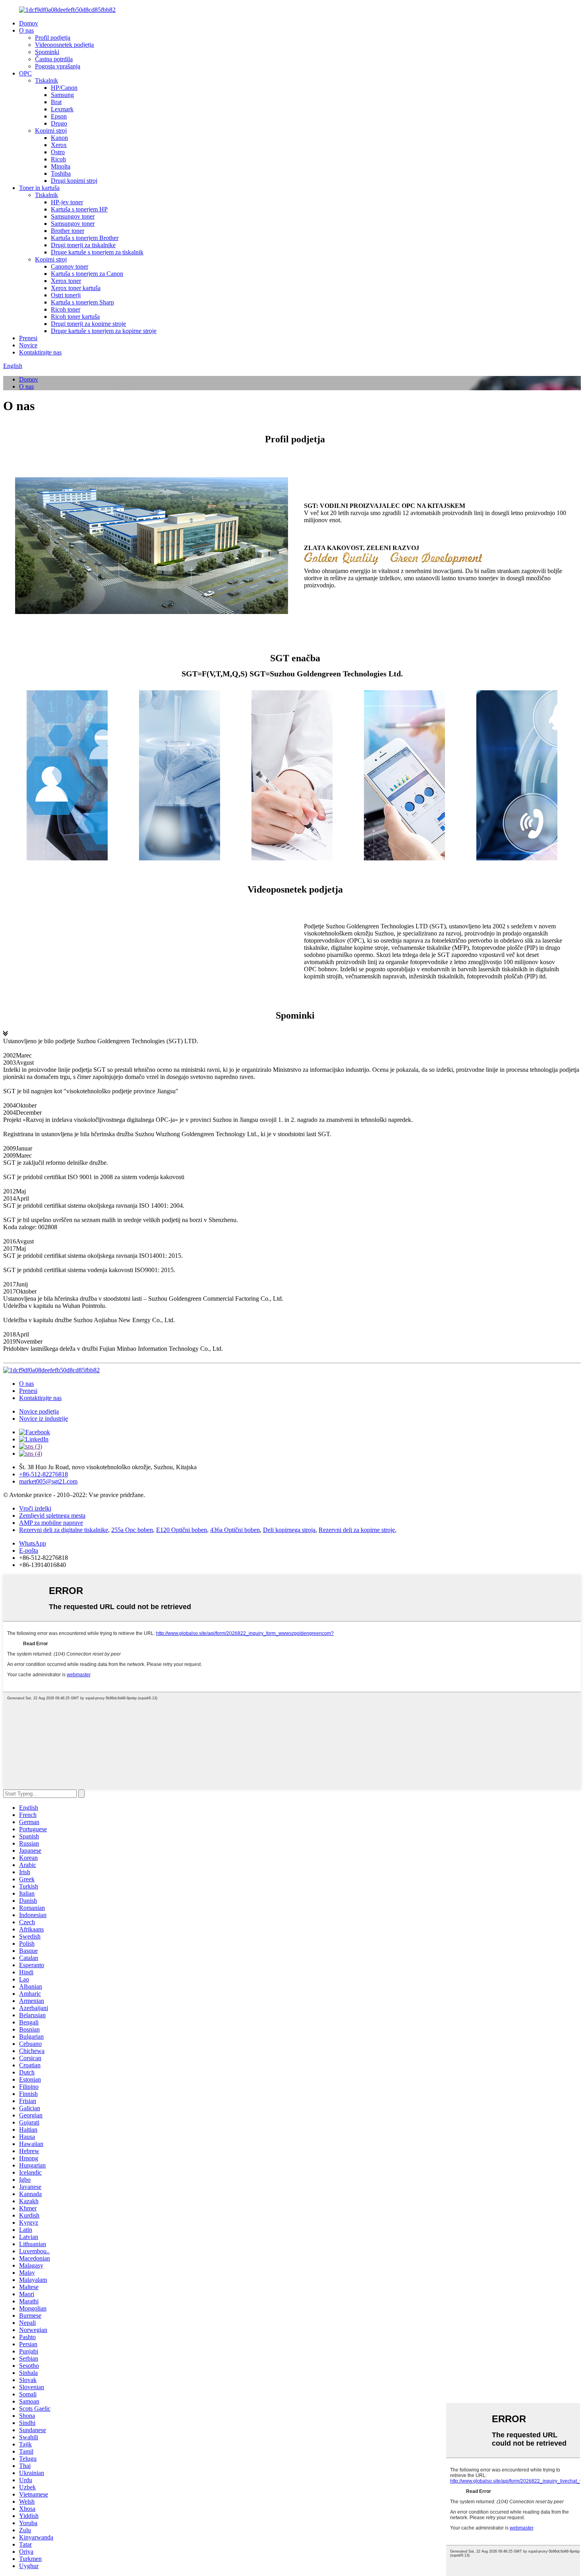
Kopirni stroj (51, 131)
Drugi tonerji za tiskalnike (83, 245)
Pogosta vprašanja (58, 66)
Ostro (58, 152)
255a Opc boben (132, 1530)
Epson (59, 116)
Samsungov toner (73, 216)
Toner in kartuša (39, 188)
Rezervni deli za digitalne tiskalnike (64, 1530)
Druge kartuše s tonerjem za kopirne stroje (104, 331)
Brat (56, 102)
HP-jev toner (67, 202)
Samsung (62, 95)
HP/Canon (64, 88)
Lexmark (62, 109)
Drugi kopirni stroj (74, 181)
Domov (29, 23)
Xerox (59, 145)
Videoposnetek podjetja (64, 45)
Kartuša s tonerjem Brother (85, 238)
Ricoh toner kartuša (75, 317)
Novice (28, 345)
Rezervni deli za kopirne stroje (357, 1530)
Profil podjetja (53, 38)
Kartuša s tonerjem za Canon (87, 274)
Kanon (59, 138)
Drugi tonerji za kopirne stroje (88, 324)
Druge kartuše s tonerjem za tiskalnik (97, 252)
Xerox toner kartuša (76, 288)
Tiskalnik (46, 80)
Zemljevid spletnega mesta (52, 1516)
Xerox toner (66, 281)
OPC (25, 73)
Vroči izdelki (35, 1508)
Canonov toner (70, 266)
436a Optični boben (235, 1530)
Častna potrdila (54, 59)
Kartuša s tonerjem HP (79, 209)
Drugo (59, 123)
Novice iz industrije (44, 1419)
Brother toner (68, 231)
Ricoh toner (66, 309)
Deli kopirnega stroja (289, 1530)
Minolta (61, 166)
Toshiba (61, 173)
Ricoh (58, 159)
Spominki (47, 52)
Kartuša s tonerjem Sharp (82, 302)
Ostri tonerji (66, 295)
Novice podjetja (39, 1411)
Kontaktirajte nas (40, 352)
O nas (26, 30)
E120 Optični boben (182, 1530)
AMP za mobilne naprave (51, 1523)
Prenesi (28, 338)
